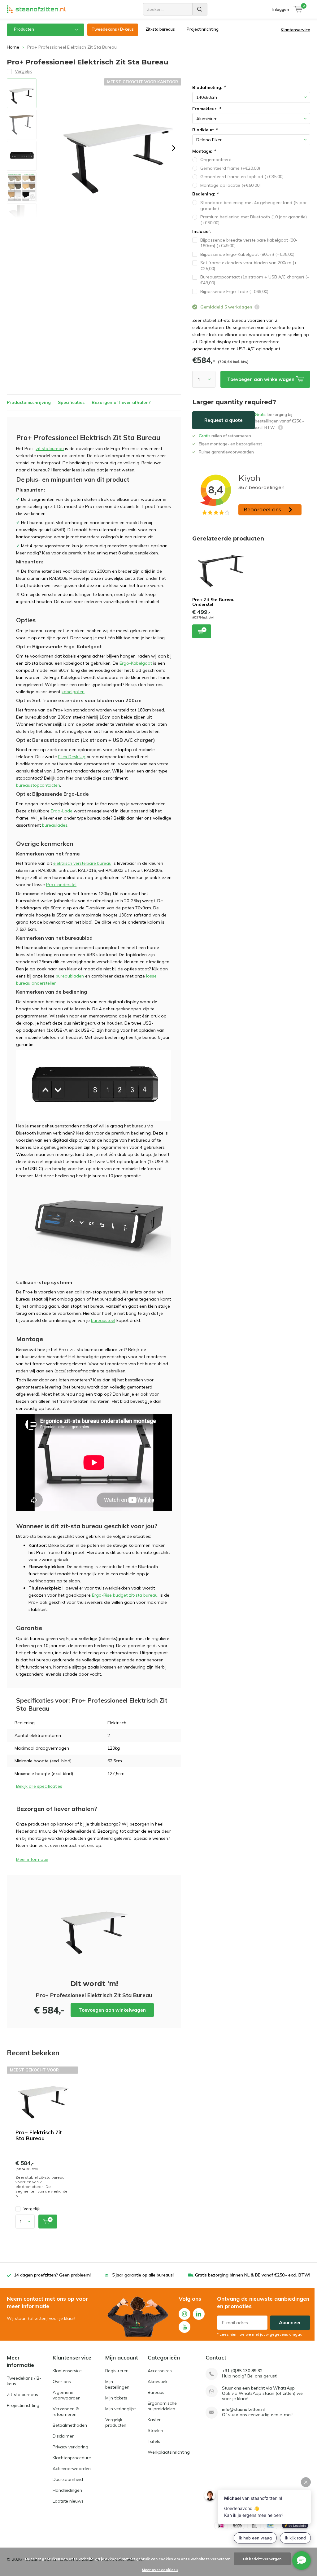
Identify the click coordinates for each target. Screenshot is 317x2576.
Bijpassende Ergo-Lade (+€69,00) (234, 291)
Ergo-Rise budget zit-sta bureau (125, 1595)
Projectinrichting (203, 29)
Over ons (62, 2381)
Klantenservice (295, 30)
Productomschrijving (29, 402)
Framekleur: (206, 109)
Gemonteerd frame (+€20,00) (230, 168)
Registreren (117, 2371)
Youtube (185, 2327)
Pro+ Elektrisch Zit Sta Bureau (39, 2135)
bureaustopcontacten (38, 785)
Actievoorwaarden (72, 2469)
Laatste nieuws (68, 2501)
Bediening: (205, 194)
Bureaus (156, 2392)
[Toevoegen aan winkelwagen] (48, 2222)
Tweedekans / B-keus (113, 29)
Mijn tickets (116, 2398)
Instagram (185, 2314)
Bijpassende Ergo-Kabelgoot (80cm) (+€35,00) (247, 254)
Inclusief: (202, 231)
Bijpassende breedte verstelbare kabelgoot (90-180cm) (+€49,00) (249, 243)
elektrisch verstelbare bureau (82, 863)
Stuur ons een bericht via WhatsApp (258, 2388)
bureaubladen (70, 976)
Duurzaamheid (68, 2479)
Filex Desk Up (72, 757)
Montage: (204, 151)
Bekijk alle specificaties (39, 1786)
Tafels (154, 2441)
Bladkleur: (205, 130)
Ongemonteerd (216, 160)
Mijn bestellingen (117, 2384)
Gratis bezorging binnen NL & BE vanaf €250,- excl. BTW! (253, 2275)
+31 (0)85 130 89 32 (242, 2371)
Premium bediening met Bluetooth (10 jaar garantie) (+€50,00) (254, 220)
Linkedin (199, 2314)
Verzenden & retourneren (66, 2412)
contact (33, 2299)
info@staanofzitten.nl (243, 2410)
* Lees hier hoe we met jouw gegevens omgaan (261, 2334)
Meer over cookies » (160, 2570)
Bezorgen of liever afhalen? (121, 402)
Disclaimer (63, 2436)
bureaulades (55, 825)
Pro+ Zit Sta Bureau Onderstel (213, 602)
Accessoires (160, 2371)
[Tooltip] (257, 308)
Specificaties (71, 402)
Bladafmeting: (209, 87)
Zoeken (200, 9)
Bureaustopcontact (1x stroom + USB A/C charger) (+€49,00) (255, 280)
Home (13, 47)
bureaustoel (103, 1320)
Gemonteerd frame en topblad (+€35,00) (242, 177)
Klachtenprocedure (72, 2458)
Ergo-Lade (62, 811)
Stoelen (155, 2430)
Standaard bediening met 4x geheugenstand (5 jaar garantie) (254, 206)
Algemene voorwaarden (67, 2395)
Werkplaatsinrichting (169, 2452)
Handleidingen (67, 2490)
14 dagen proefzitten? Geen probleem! (52, 2275)
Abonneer (290, 2322)
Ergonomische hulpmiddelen (162, 2406)
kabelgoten (73, 692)
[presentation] (174, 148)
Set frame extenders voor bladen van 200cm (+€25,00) (249, 266)
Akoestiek (158, 2381)
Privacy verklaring (70, 2447)
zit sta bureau (50, 448)
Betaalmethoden (70, 2425)
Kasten (155, 2420)
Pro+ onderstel (61, 885)
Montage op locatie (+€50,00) (230, 185)
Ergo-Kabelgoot (136, 663)
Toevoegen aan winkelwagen (112, 2010)
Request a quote (224, 420)
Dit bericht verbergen (262, 2559)
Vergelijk (32, 2209)
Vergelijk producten (116, 2422)
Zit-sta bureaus (160, 29)
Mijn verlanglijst (121, 2409)
